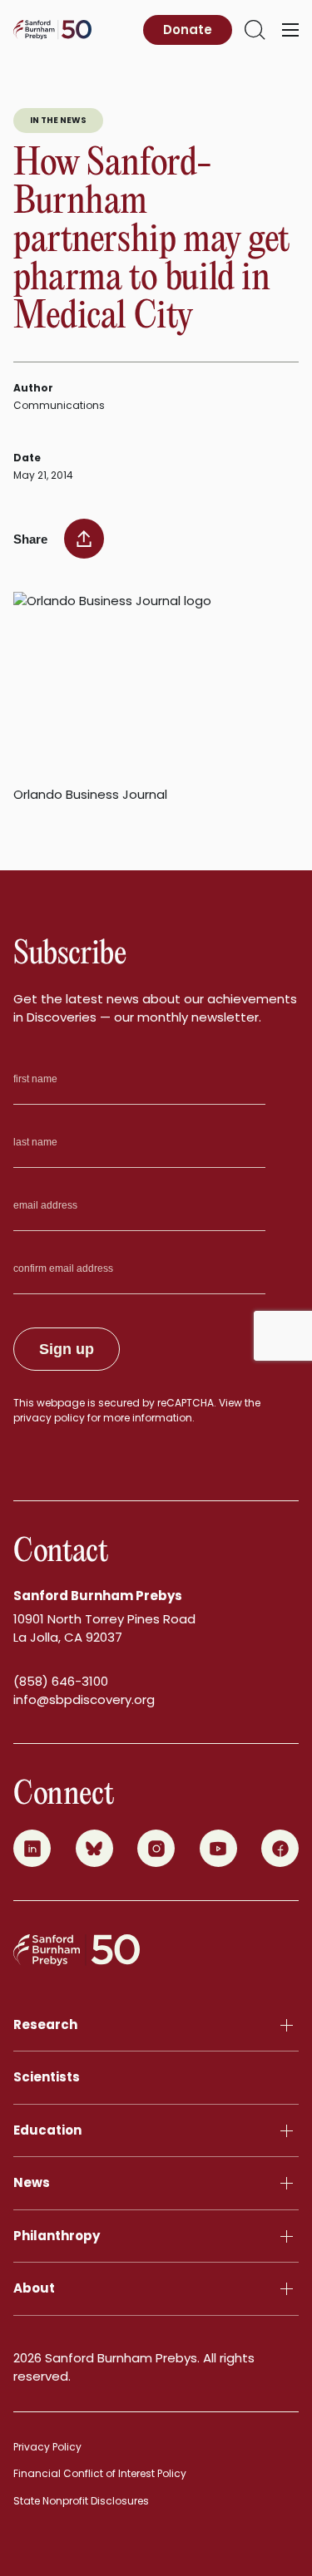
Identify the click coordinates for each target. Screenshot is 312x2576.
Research (45, 2024)
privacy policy (49, 1418)
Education (47, 2130)
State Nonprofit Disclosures (81, 2501)
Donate (188, 30)
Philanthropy (57, 2236)
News (32, 2182)
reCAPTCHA (186, 1403)
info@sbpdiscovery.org (84, 1699)
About (34, 2288)
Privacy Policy (47, 2447)
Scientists (47, 2077)
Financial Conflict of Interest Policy (100, 2473)
